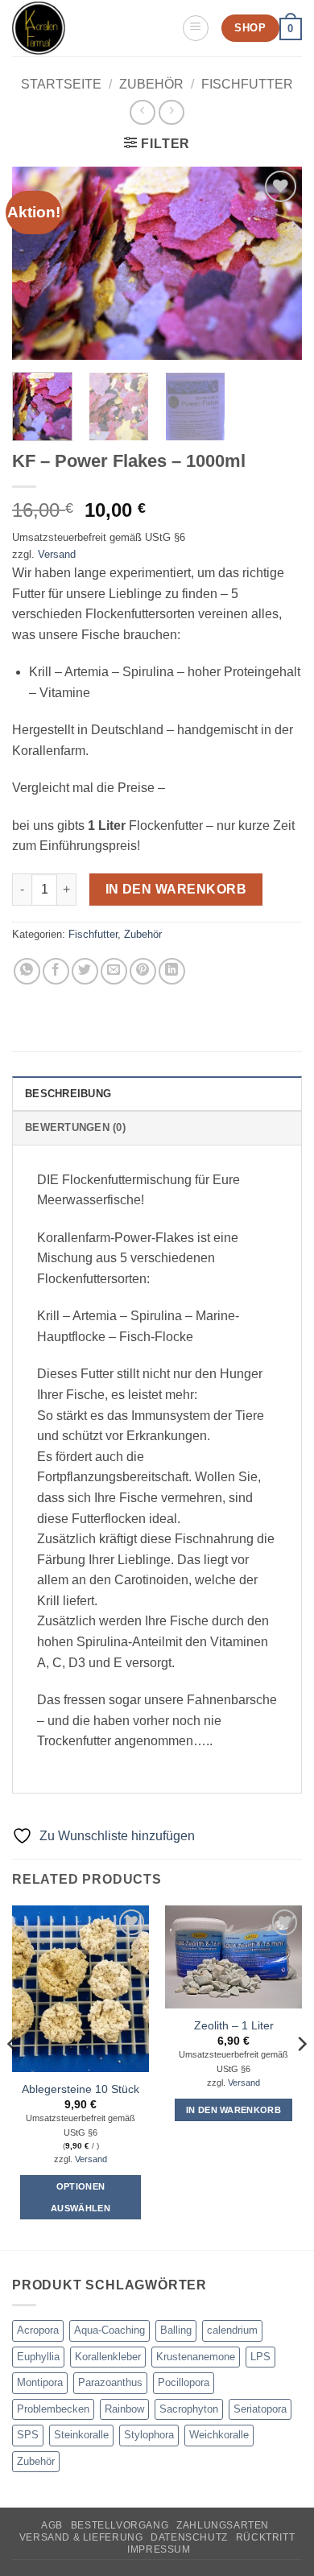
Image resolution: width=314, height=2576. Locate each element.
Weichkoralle (219, 2435)
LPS (260, 2357)
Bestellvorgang (120, 2525)
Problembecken (53, 2409)
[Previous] (38, 263)
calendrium (232, 2330)
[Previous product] (171, 112)
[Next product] (142, 112)
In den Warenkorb (176, 889)
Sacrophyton (189, 2409)
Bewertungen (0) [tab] (75, 1127)
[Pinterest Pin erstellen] (143, 971)
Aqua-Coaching (109, 2330)
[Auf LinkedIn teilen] (172, 971)
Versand (57, 554)
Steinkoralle (81, 2435)
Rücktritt (266, 2537)
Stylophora (149, 2435)
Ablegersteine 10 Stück (81, 2089)
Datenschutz (189, 2537)
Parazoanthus (110, 2382)
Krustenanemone (196, 2357)
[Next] (276, 263)
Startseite (61, 84)
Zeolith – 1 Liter (234, 2026)
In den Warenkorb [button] (233, 2110)
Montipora (40, 2382)
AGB (52, 2525)
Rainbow (124, 2409)
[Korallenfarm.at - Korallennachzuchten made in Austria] (91, 28)
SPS (28, 2435)
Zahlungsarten (223, 2525)
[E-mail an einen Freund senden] (114, 971)
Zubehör (151, 84)
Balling (176, 2330)
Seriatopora (260, 2409)
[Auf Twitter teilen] (85, 971)
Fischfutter (247, 84)
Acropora (38, 2330)
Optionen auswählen (81, 2197)
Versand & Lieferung (81, 2537)
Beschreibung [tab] (68, 1094)
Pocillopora (184, 2382)
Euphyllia (38, 2357)
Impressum (159, 2549)
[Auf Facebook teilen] (56, 971)
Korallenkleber (108, 2357)
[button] (196, 28)
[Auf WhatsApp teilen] (27, 971)
